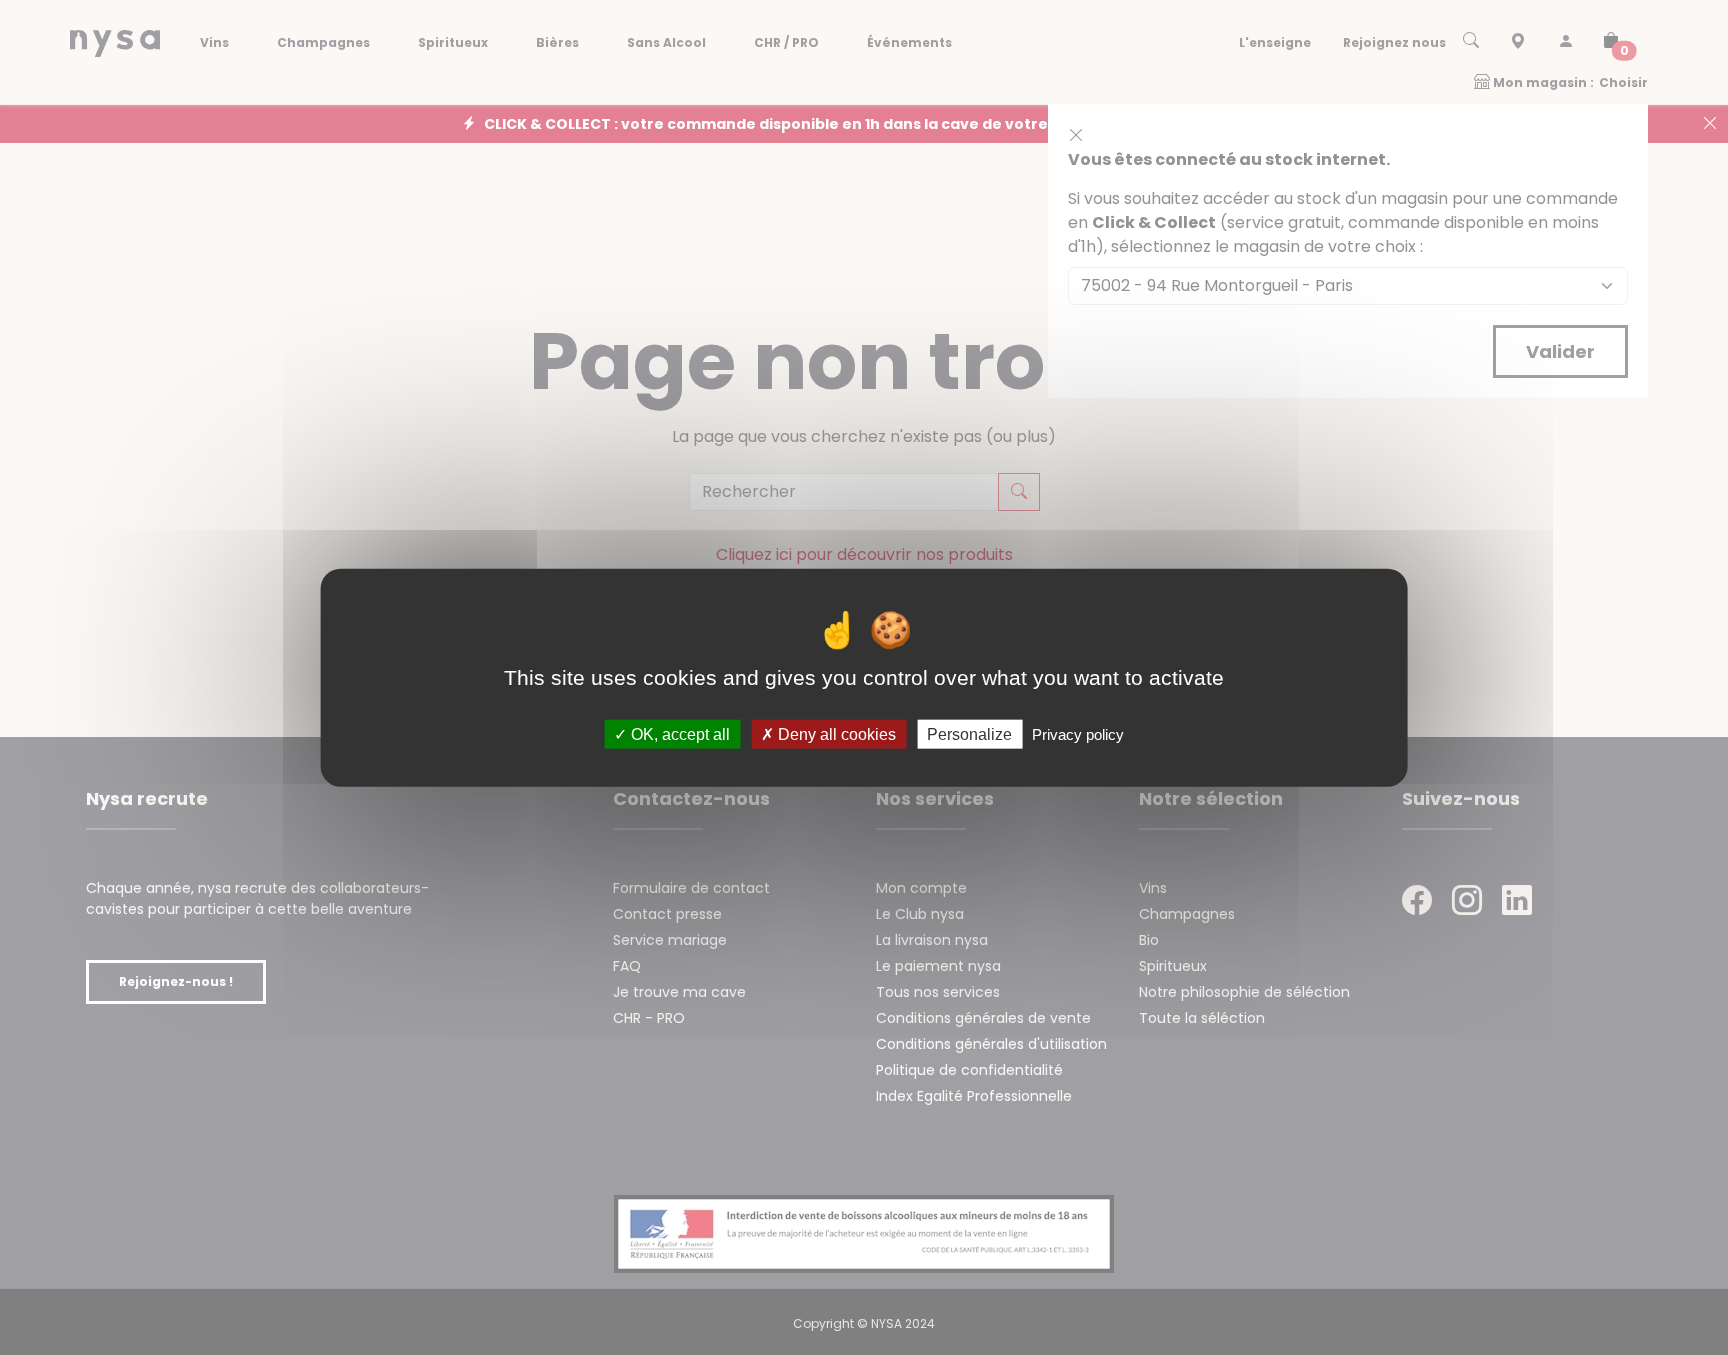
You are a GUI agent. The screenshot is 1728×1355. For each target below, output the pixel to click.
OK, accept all (678, 734)
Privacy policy (1078, 734)
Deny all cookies (835, 734)
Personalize (969, 734)
